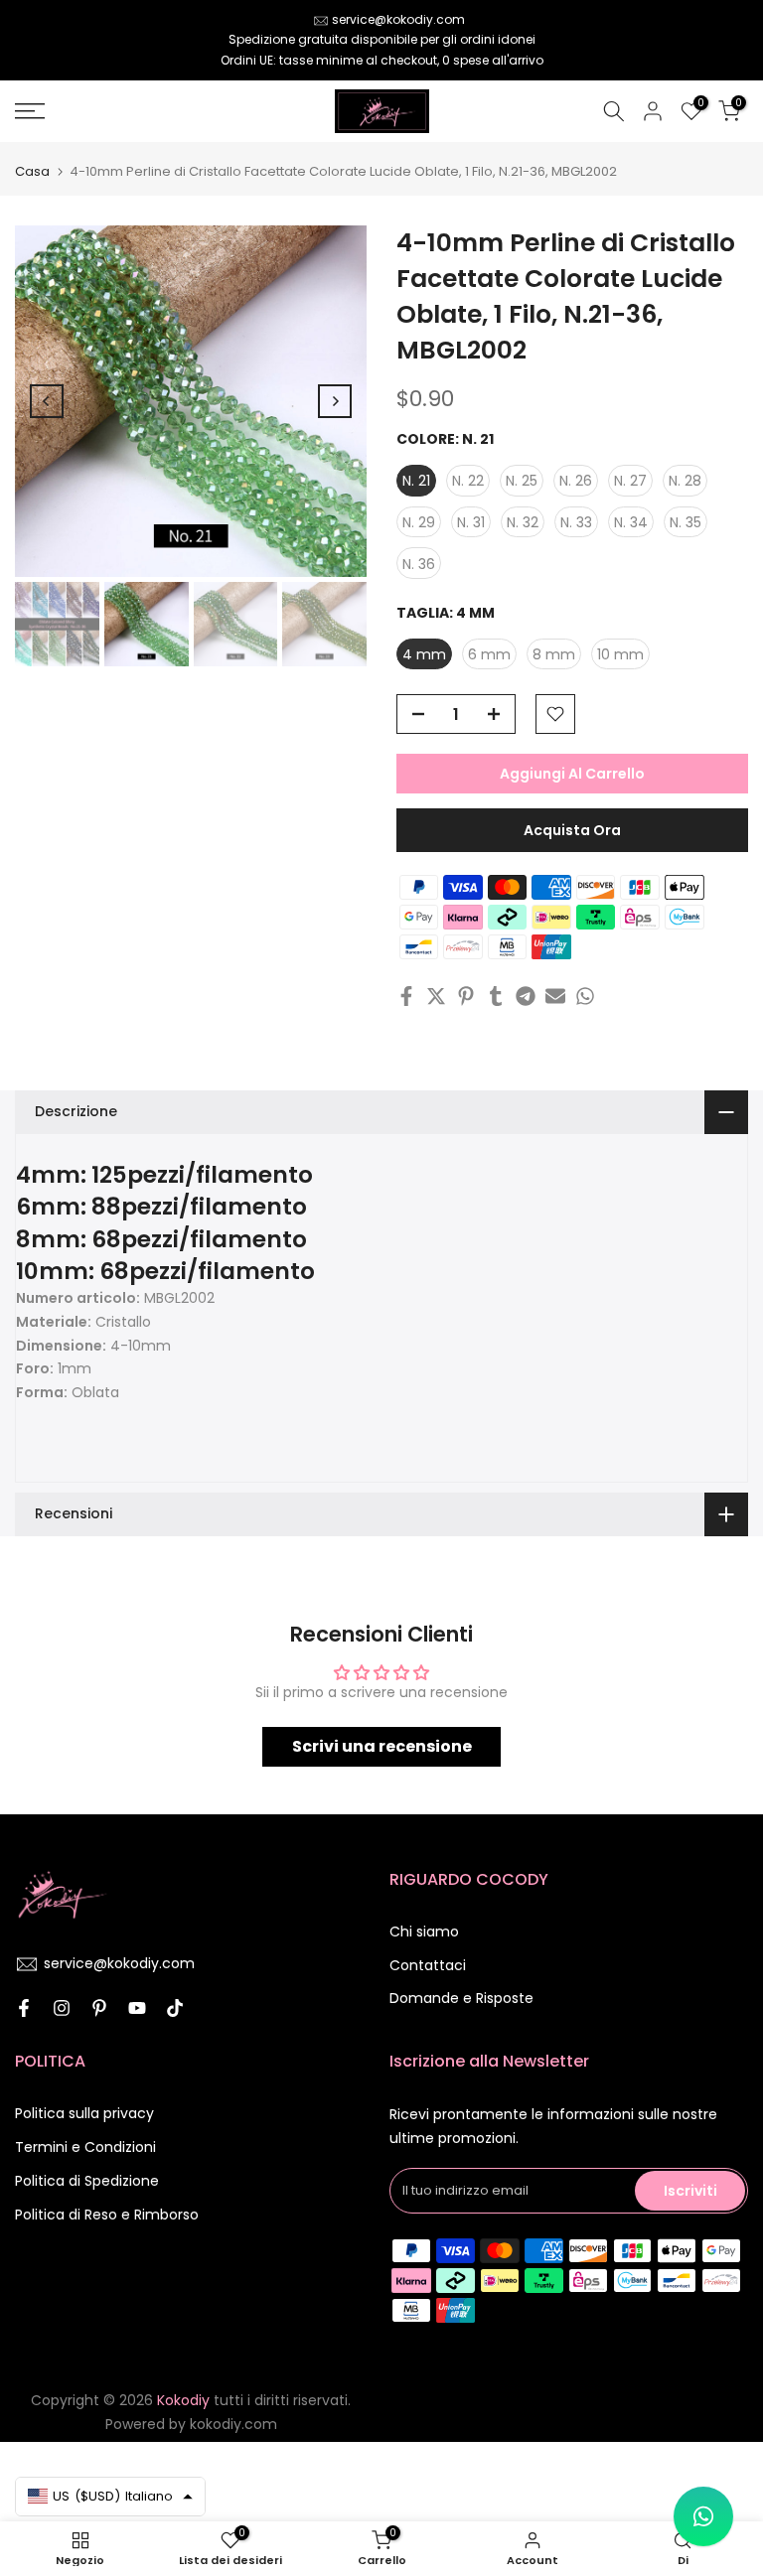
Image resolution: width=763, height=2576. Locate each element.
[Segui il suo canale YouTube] (137, 2008)
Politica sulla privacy (84, 2113)
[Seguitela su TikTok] (175, 2008)
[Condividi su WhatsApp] (585, 996)
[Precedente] (47, 401)
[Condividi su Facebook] (406, 996)
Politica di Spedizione (87, 2181)
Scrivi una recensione (382, 1746)
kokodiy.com (233, 2424)
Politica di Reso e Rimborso (107, 2215)
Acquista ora (572, 830)
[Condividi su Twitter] (436, 996)
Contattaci (428, 1965)
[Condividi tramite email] (555, 996)
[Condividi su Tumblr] (496, 996)
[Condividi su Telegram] (526, 996)
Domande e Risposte (461, 1998)
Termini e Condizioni (85, 2147)
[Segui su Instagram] (62, 2008)
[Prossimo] (335, 401)
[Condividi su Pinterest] (466, 996)
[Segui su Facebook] (24, 2008)
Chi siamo (424, 1932)
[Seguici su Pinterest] (99, 2008)
